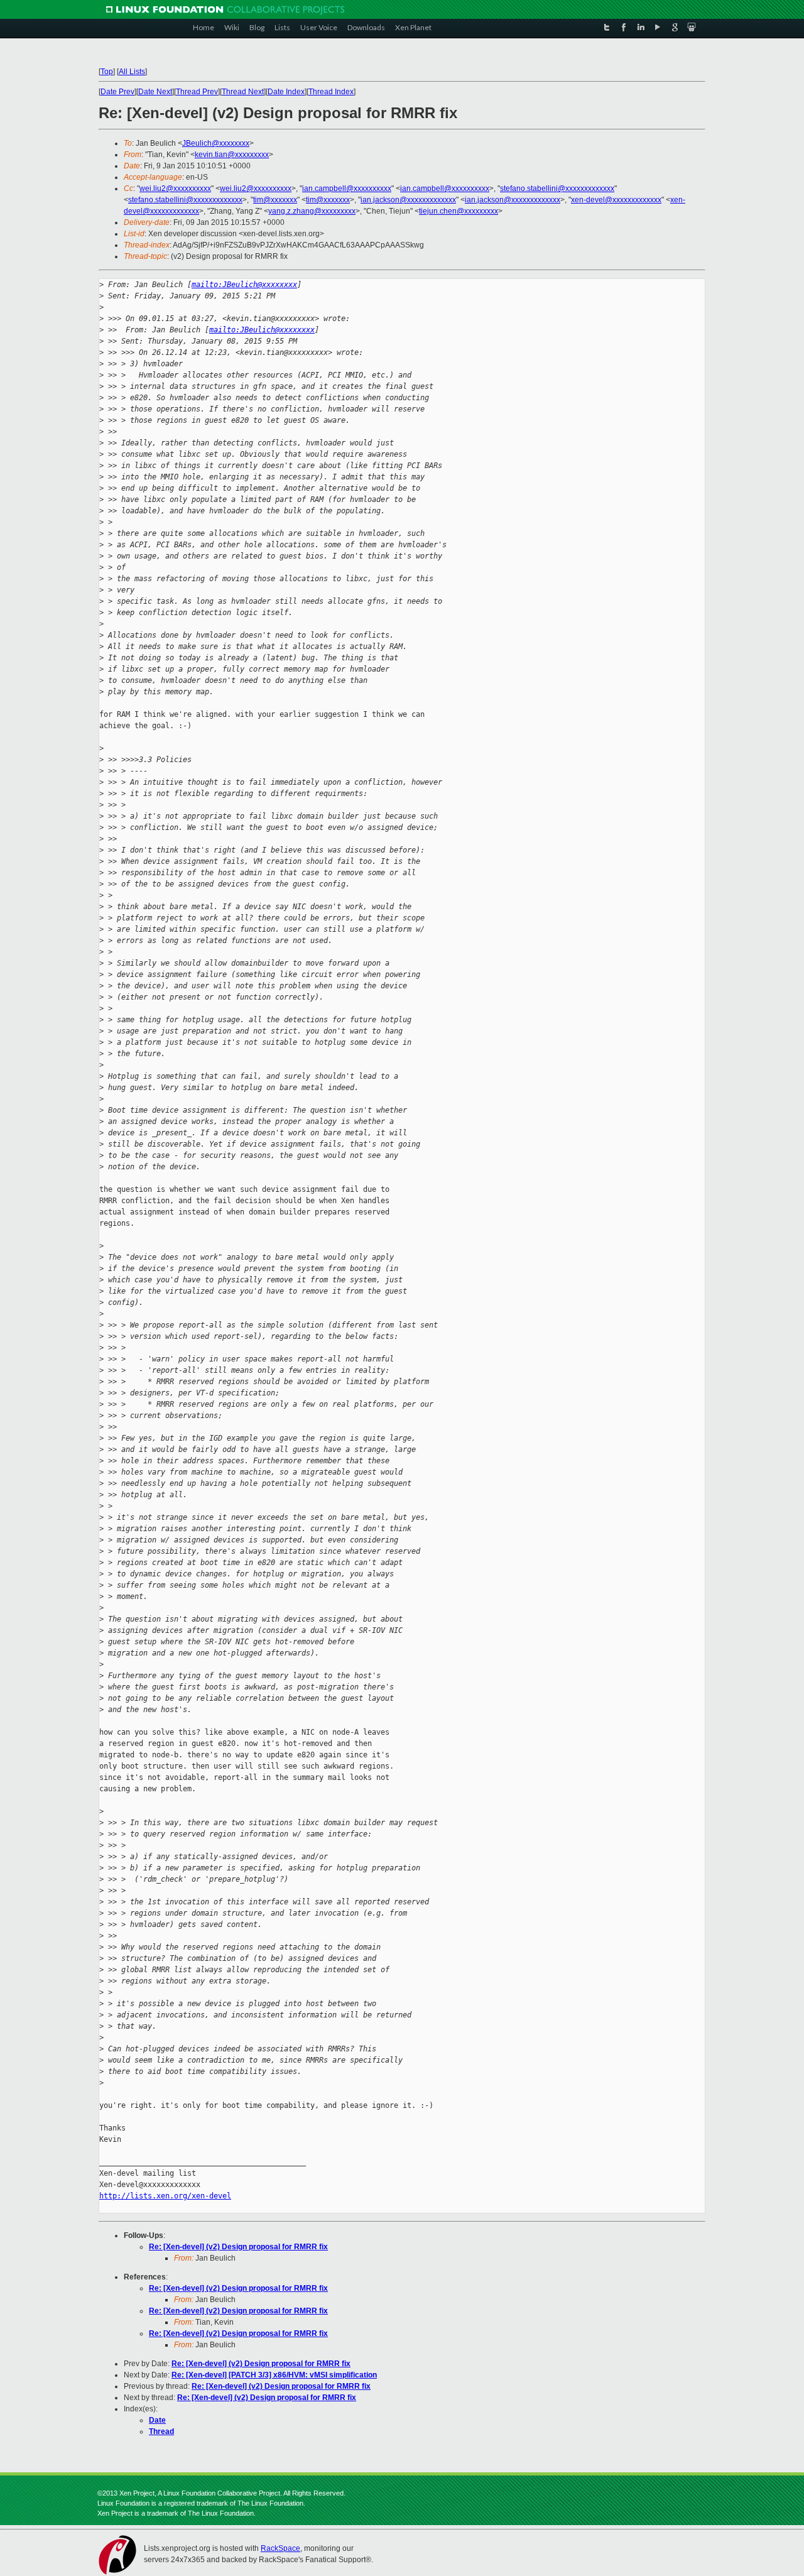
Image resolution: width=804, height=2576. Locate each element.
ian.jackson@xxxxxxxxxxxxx (408, 200)
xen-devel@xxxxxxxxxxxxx (616, 200)
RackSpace (280, 2548)
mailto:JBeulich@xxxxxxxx (244, 285)
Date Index (286, 92)
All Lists (132, 72)
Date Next (155, 92)
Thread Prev (197, 92)
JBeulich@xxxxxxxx (216, 143)
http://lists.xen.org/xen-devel (165, 2196)
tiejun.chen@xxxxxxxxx (459, 211)
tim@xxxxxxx (275, 200)
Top (107, 72)
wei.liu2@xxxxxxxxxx (175, 188)
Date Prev (117, 92)
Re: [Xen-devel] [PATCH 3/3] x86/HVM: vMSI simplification (274, 2375)
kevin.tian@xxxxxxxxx (232, 155)
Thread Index (331, 92)
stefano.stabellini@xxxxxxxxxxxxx (557, 188)
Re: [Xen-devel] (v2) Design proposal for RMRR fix (238, 2247)
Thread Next (243, 92)
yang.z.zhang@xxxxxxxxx (312, 211)
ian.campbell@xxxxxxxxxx (347, 188)
